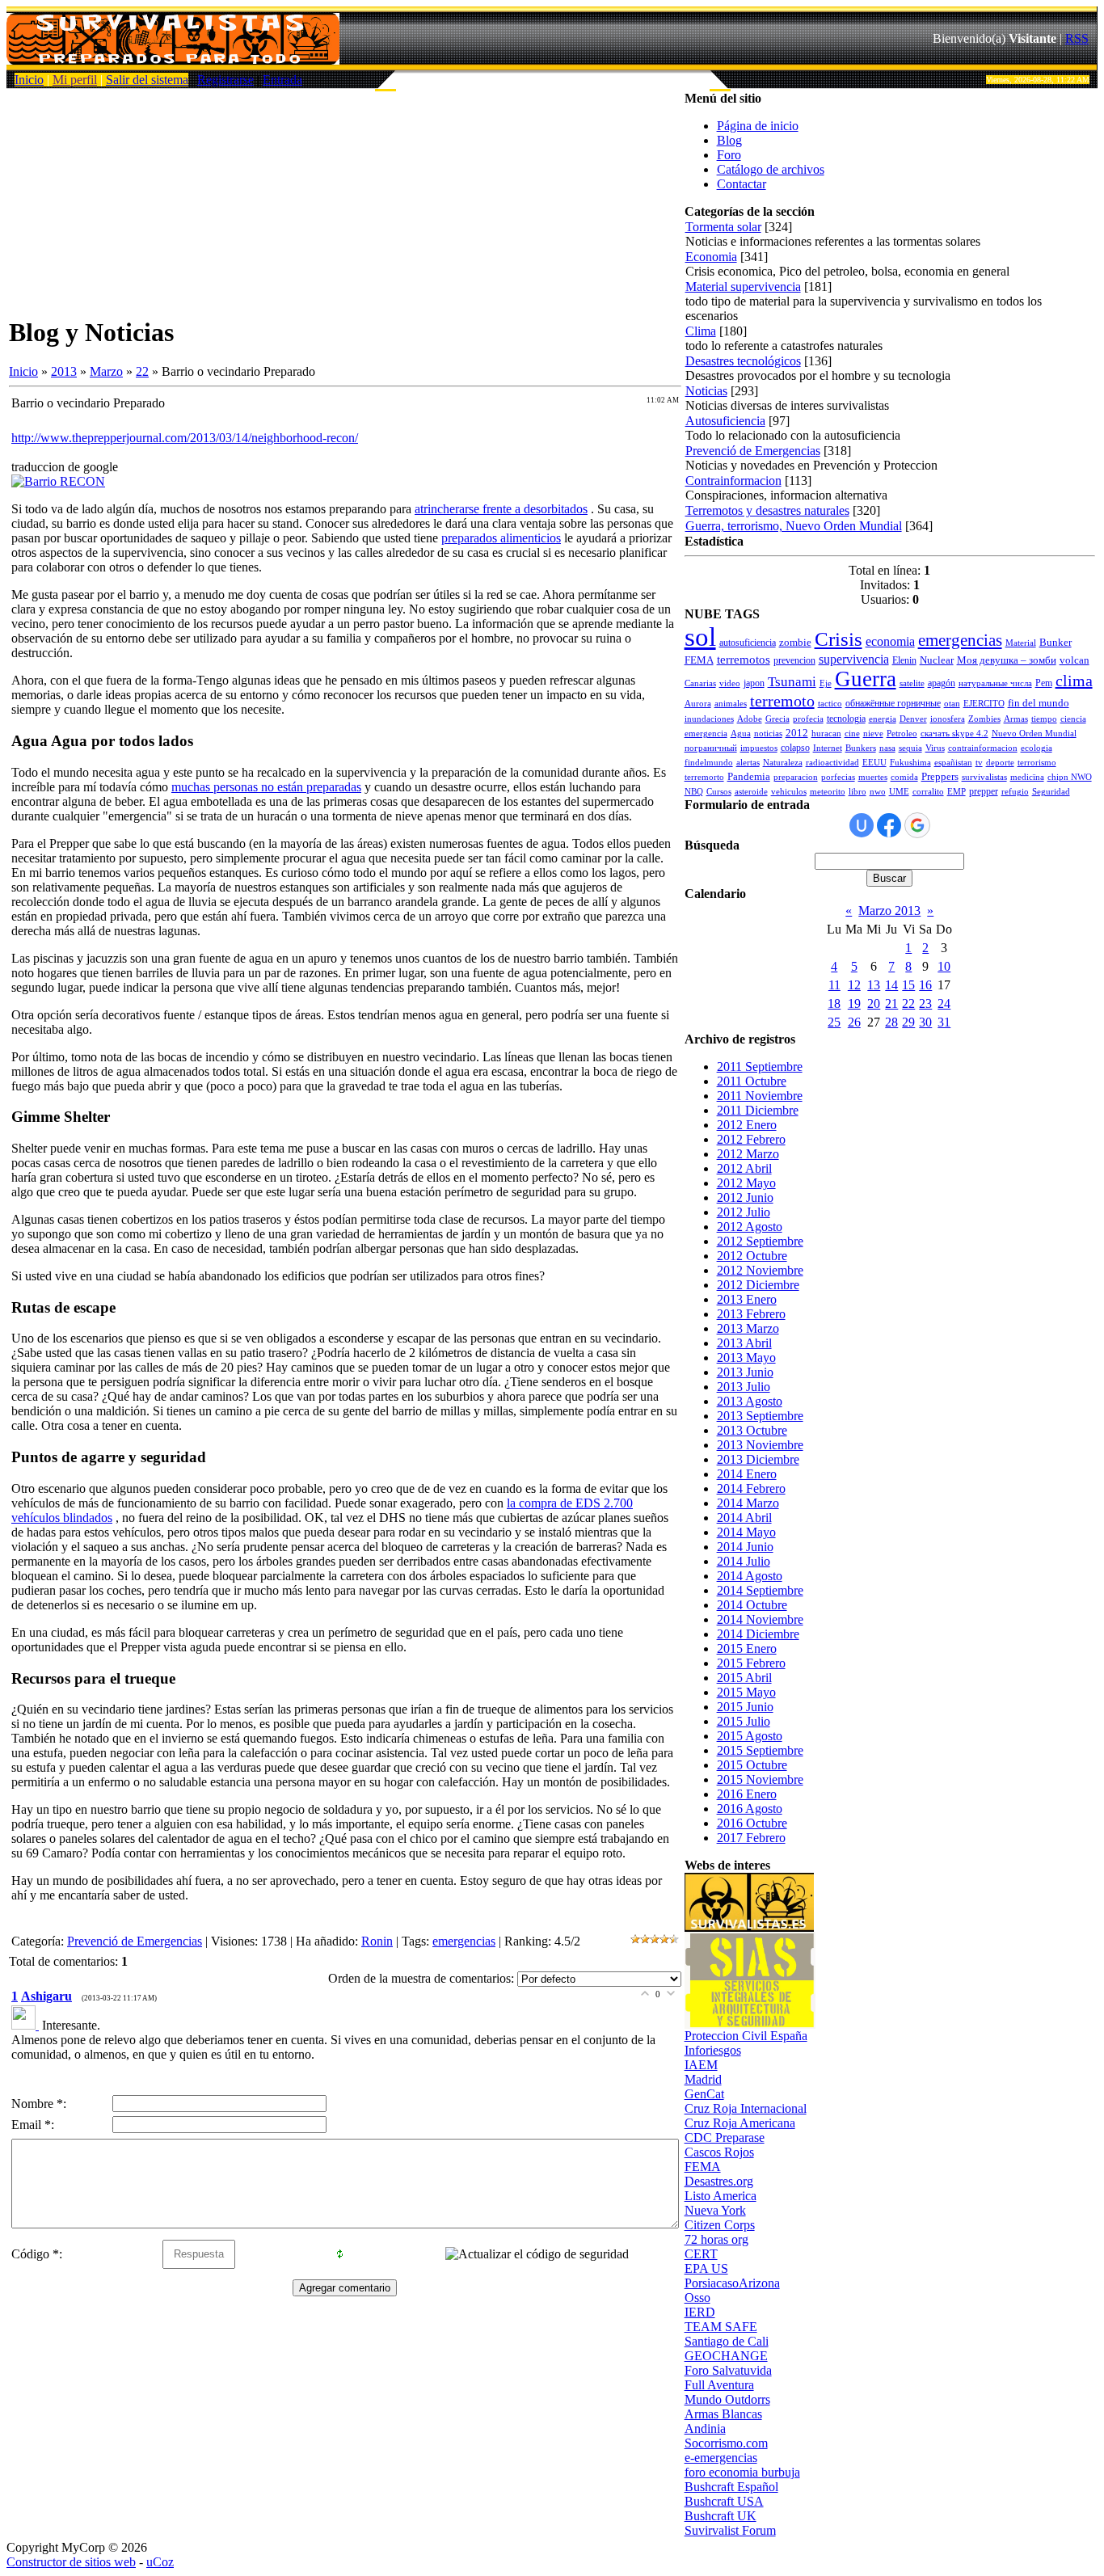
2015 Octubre (752, 1765)
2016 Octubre (752, 1823)
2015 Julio (744, 1721)
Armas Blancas (723, 2414)
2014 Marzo (748, 1503)
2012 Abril (744, 1168)
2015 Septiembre (760, 1750)
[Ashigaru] (27, 2025)
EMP (957, 792)
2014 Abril (744, 1518)
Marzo (106, 371)
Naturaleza (783, 763)
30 (925, 1022)
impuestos (759, 748)
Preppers (940, 776)
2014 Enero (747, 1474)
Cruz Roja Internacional (746, 2108)
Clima (701, 331)
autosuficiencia (748, 643)
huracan (826, 734)
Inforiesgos (713, 2050)
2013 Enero (747, 1299)
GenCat (704, 2094)
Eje (826, 683)
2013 (64, 371)
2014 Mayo (746, 1532)
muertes (873, 777)
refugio (1015, 792)
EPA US (706, 2268)
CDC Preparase (725, 2138)
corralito (928, 792)
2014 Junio (745, 1547)
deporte (1000, 763)
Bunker (1056, 642)
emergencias (464, 1941)
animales (731, 704)
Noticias (706, 391)
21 (891, 1003)
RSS (1077, 38)
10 (944, 966)
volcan (1075, 660)
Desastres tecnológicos (743, 361)
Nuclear (937, 660)
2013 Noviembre (760, 1445)
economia (890, 641)
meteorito (828, 792)
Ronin (377, 1941)
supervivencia (854, 659)
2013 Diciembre (758, 1459)
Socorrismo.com (726, 2443)
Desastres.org (719, 2181)
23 (925, 1003)
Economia (711, 257)
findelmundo (709, 763)
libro (857, 792)
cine (852, 734)
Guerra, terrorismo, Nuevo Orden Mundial (794, 526)
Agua (741, 734)
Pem (1044, 683)
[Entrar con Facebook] (889, 825)
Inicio (29, 80)
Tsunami (792, 682)
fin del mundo (1039, 703)
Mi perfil (75, 80)
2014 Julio (744, 1561)
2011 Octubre (752, 1081)
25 (834, 1022)
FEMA (699, 660)
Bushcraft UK (721, 2516)
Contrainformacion (733, 481)
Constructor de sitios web (71, 2562)
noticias (768, 734)
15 (908, 985)
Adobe (750, 719)
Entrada (282, 80)
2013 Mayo (746, 1358)
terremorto (704, 777)
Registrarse (225, 80)
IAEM (701, 2065)
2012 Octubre (752, 1256)
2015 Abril (744, 1678)
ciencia (1073, 719)
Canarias (700, 683)
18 (834, 1003)
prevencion (794, 660)
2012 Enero (747, 1125)
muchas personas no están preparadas (266, 787)
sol (700, 637)
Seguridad (1051, 792)
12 (854, 985)
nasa (887, 748)
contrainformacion (983, 748)
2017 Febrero (751, 1838)
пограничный (711, 748)
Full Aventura (719, 2385)
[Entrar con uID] (862, 825)
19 (854, 1003)
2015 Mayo (746, 1692)
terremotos (744, 660)
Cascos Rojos (719, 2152)
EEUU (874, 763)
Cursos (719, 792)
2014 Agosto (750, 1576)
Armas (1016, 719)
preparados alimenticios (501, 538)
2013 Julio (744, 1387)
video (730, 683)
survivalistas (984, 777)
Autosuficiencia (725, 421)
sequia (910, 748)
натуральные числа (995, 683)
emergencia (706, 734)
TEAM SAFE (721, 2327)
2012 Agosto (750, 1227)
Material (1021, 643)
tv (979, 763)
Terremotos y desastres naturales (767, 510)
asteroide (751, 792)
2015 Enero (747, 1648)
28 (891, 1022)
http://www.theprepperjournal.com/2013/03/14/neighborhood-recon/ (185, 438)
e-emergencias (721, 2458)
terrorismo (1037, 763)
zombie (795, 642)
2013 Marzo (748, 1328)
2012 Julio (744, 1212)
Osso (697, 2298)
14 (891, 985)
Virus (935, 748)
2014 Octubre (752, 1605)
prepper (984, 791)
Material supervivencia (743, 287)
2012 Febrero (751, 1139)
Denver (913, 719)
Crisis (839, 639)
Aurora (698, 704)
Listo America (721, 2196)
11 (834, 985)
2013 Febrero (751, 1314)
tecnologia (846, 719)
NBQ (694, 792)
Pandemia (749, 776)
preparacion (796, 777)
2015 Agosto (750, 1736)
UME (899, 792)
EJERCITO (984, 704)
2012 (797, 733)
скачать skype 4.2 (954, 734)
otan (952, 704)
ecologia (1037, 748)
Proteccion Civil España (746, 2036)
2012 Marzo (748, 1154)
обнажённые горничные (893, 703)
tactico (830, 704)
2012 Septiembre (760, 1241)
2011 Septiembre (760, 1067)
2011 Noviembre (760, 1096)
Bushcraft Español (731, 2487)
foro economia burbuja (742, 2472)
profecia (808, 719)
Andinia (705, 2428)
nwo (878, 792)
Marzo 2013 (889, 911)
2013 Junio (745, 1372)
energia (883, 719)
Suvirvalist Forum (730, 2530)
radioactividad (832, 763)
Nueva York (715, 2210)
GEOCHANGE (726, 2356)
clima (1074, 681)
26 (854, 1022)
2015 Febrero (751, 1663)
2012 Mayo (746, 1183)
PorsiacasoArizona (732, 2283)
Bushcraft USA (724, 2501)
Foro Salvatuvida (728, 2370)
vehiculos (789, 792)
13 (874, 985)
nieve (873, 734)
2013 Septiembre (760, 1416)
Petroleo (902, 734)
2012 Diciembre (758, 1285)
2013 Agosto (750, 1401)
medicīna (1027, 777)
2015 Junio (745, 1707)
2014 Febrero (751, 1488)
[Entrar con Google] (917, 825)
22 (142, 371)
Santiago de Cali (727, 2341)
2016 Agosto (750, 1809)
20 (874, 1003)
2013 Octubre (752, 1430)
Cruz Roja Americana (740, 2123)
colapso (795, 748)
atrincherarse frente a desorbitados (501, 509)
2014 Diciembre (758, 1634)
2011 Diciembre (758, 1110)
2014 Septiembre (760, 1590)
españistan (953, 763)
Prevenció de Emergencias (135, 1941)
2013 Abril (744, 1343)
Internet (828, 748)
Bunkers (861, 748)
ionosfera (948, 719)
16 (925, 985)
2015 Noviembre (760, 1779)
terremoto (782, 701)
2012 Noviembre (760, 1270)
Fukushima (910, 763)
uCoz (160, 2562)
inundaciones (709, 719)
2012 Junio (745, 1197)
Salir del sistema (147, 80)
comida (904, 777)
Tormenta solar (723, 227)
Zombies (984, 719)
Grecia (777, 719)
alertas (748, 763)
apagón (942, 683)
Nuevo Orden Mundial (1034, 734)
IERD (700, 2312)
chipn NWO (1070, 777)
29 (908, 1022)
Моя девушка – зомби (1007, 660)
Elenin (904, 660)
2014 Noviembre (760, 1619)
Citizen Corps (720, 2225)
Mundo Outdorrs (727, 2399)
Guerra (866, 679)
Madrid (703, 2079)
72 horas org (716, 2239)
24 (944, 1003)
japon (754, 683)
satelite (912, 683)
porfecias (838, 777)
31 (944, 1022)
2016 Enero (747, 1794)
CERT (701, 2254)
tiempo (1044, 719)
